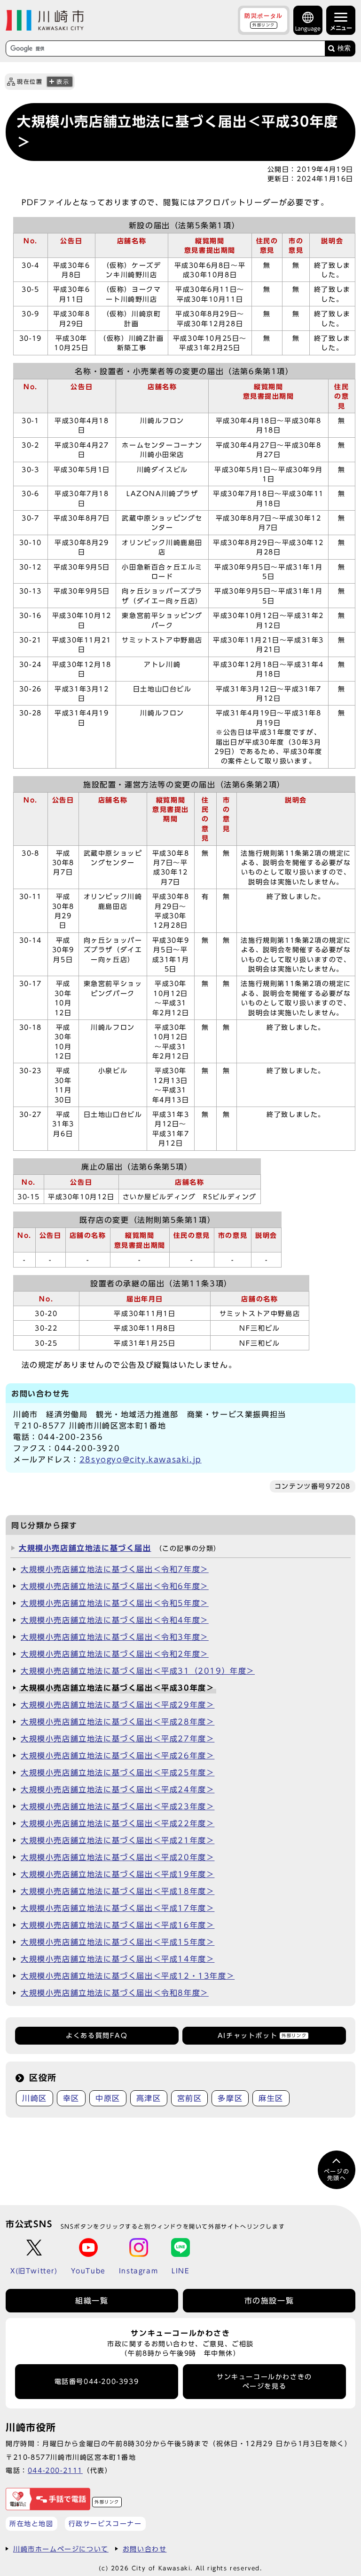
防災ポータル (264, 20)
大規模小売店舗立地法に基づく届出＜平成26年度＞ (118, 1756)
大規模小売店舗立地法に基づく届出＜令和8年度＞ (115, 1993)
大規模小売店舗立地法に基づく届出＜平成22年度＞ (118, 1823)
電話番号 (97, 2382)
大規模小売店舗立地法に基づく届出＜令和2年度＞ (115, 1654)
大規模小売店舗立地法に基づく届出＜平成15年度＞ (118, 1942)
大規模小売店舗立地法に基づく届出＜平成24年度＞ (118, 1790)
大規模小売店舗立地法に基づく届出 (85, 1548)
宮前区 (190, 2098)
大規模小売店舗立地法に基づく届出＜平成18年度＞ (118, 1891)
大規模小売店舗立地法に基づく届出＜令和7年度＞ (115, 1569)
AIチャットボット (262, 2036)
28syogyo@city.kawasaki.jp (141, 1460)
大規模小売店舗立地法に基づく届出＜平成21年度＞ (118, 1840)
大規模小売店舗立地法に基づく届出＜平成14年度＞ (118, 1959)
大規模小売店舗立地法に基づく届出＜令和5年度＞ (115, 1603)
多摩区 (230, 2098)
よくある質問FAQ (97, 2036)
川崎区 (35, 2098)
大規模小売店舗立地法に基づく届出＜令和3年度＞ (115, 1637)
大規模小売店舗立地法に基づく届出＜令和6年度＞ (115, 1586)
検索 (344, 48)
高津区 (149, 2098)
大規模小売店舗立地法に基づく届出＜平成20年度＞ (118, 1857)
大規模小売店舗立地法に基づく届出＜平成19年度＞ (118, 1874)
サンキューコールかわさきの (264, 2382)
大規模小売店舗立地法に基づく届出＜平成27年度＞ (118, 1739)
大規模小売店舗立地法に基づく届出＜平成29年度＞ (118, 1705)
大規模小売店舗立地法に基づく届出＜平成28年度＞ (118, 1722)
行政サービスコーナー (105, 2524)
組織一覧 (92, 2301)
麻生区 (271, 2098)
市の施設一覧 (269, 2301)
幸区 (71, 2098)
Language (308, 28)
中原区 (108, 2098)
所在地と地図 (31, 2524)
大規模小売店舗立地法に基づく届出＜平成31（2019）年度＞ (138, 1671)
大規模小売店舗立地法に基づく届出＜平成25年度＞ (118, 1773)
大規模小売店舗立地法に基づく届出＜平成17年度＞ (118, 1908)
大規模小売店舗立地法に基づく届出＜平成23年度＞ (118, 1806)
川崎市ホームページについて (61, 2549)
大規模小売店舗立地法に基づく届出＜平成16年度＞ (118, 1925)
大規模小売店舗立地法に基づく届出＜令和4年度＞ (115, 1620)
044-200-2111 (55, 2470)
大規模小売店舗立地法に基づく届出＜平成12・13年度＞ (128, 1976)
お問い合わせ (145, 2549)
